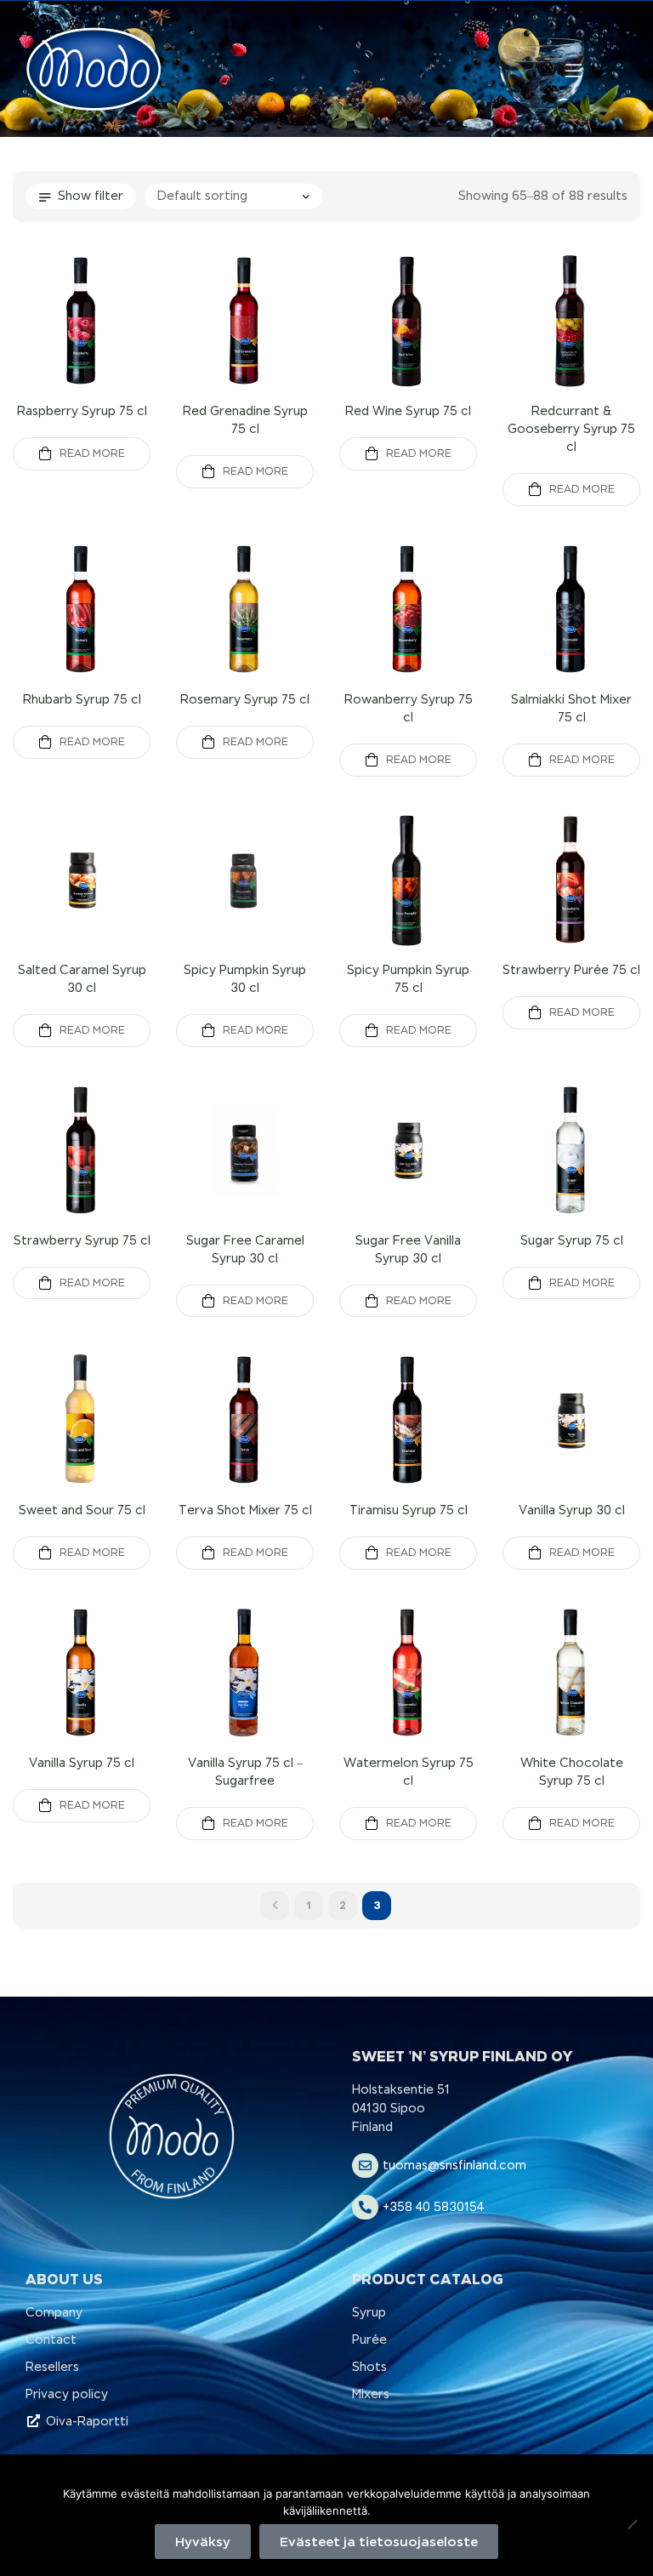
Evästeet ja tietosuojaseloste (379, 2542)
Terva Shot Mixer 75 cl (245, 1510)
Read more (92, 453)
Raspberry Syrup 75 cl (82, 411)
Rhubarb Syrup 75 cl (82, 699)
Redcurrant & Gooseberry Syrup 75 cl (571, 429)
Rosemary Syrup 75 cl (245, 699)
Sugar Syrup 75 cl (572, 1240)
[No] (632, 2524)
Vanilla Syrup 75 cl (82, 1763)
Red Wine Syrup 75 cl (408, 411)
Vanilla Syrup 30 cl (572, 1510)
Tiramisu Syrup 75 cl (409, 1510)
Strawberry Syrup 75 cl (82, 1240)
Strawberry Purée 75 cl (571, 970)
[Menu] (574, 71)
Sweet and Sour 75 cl (82, 1510)
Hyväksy (203, 2542)
